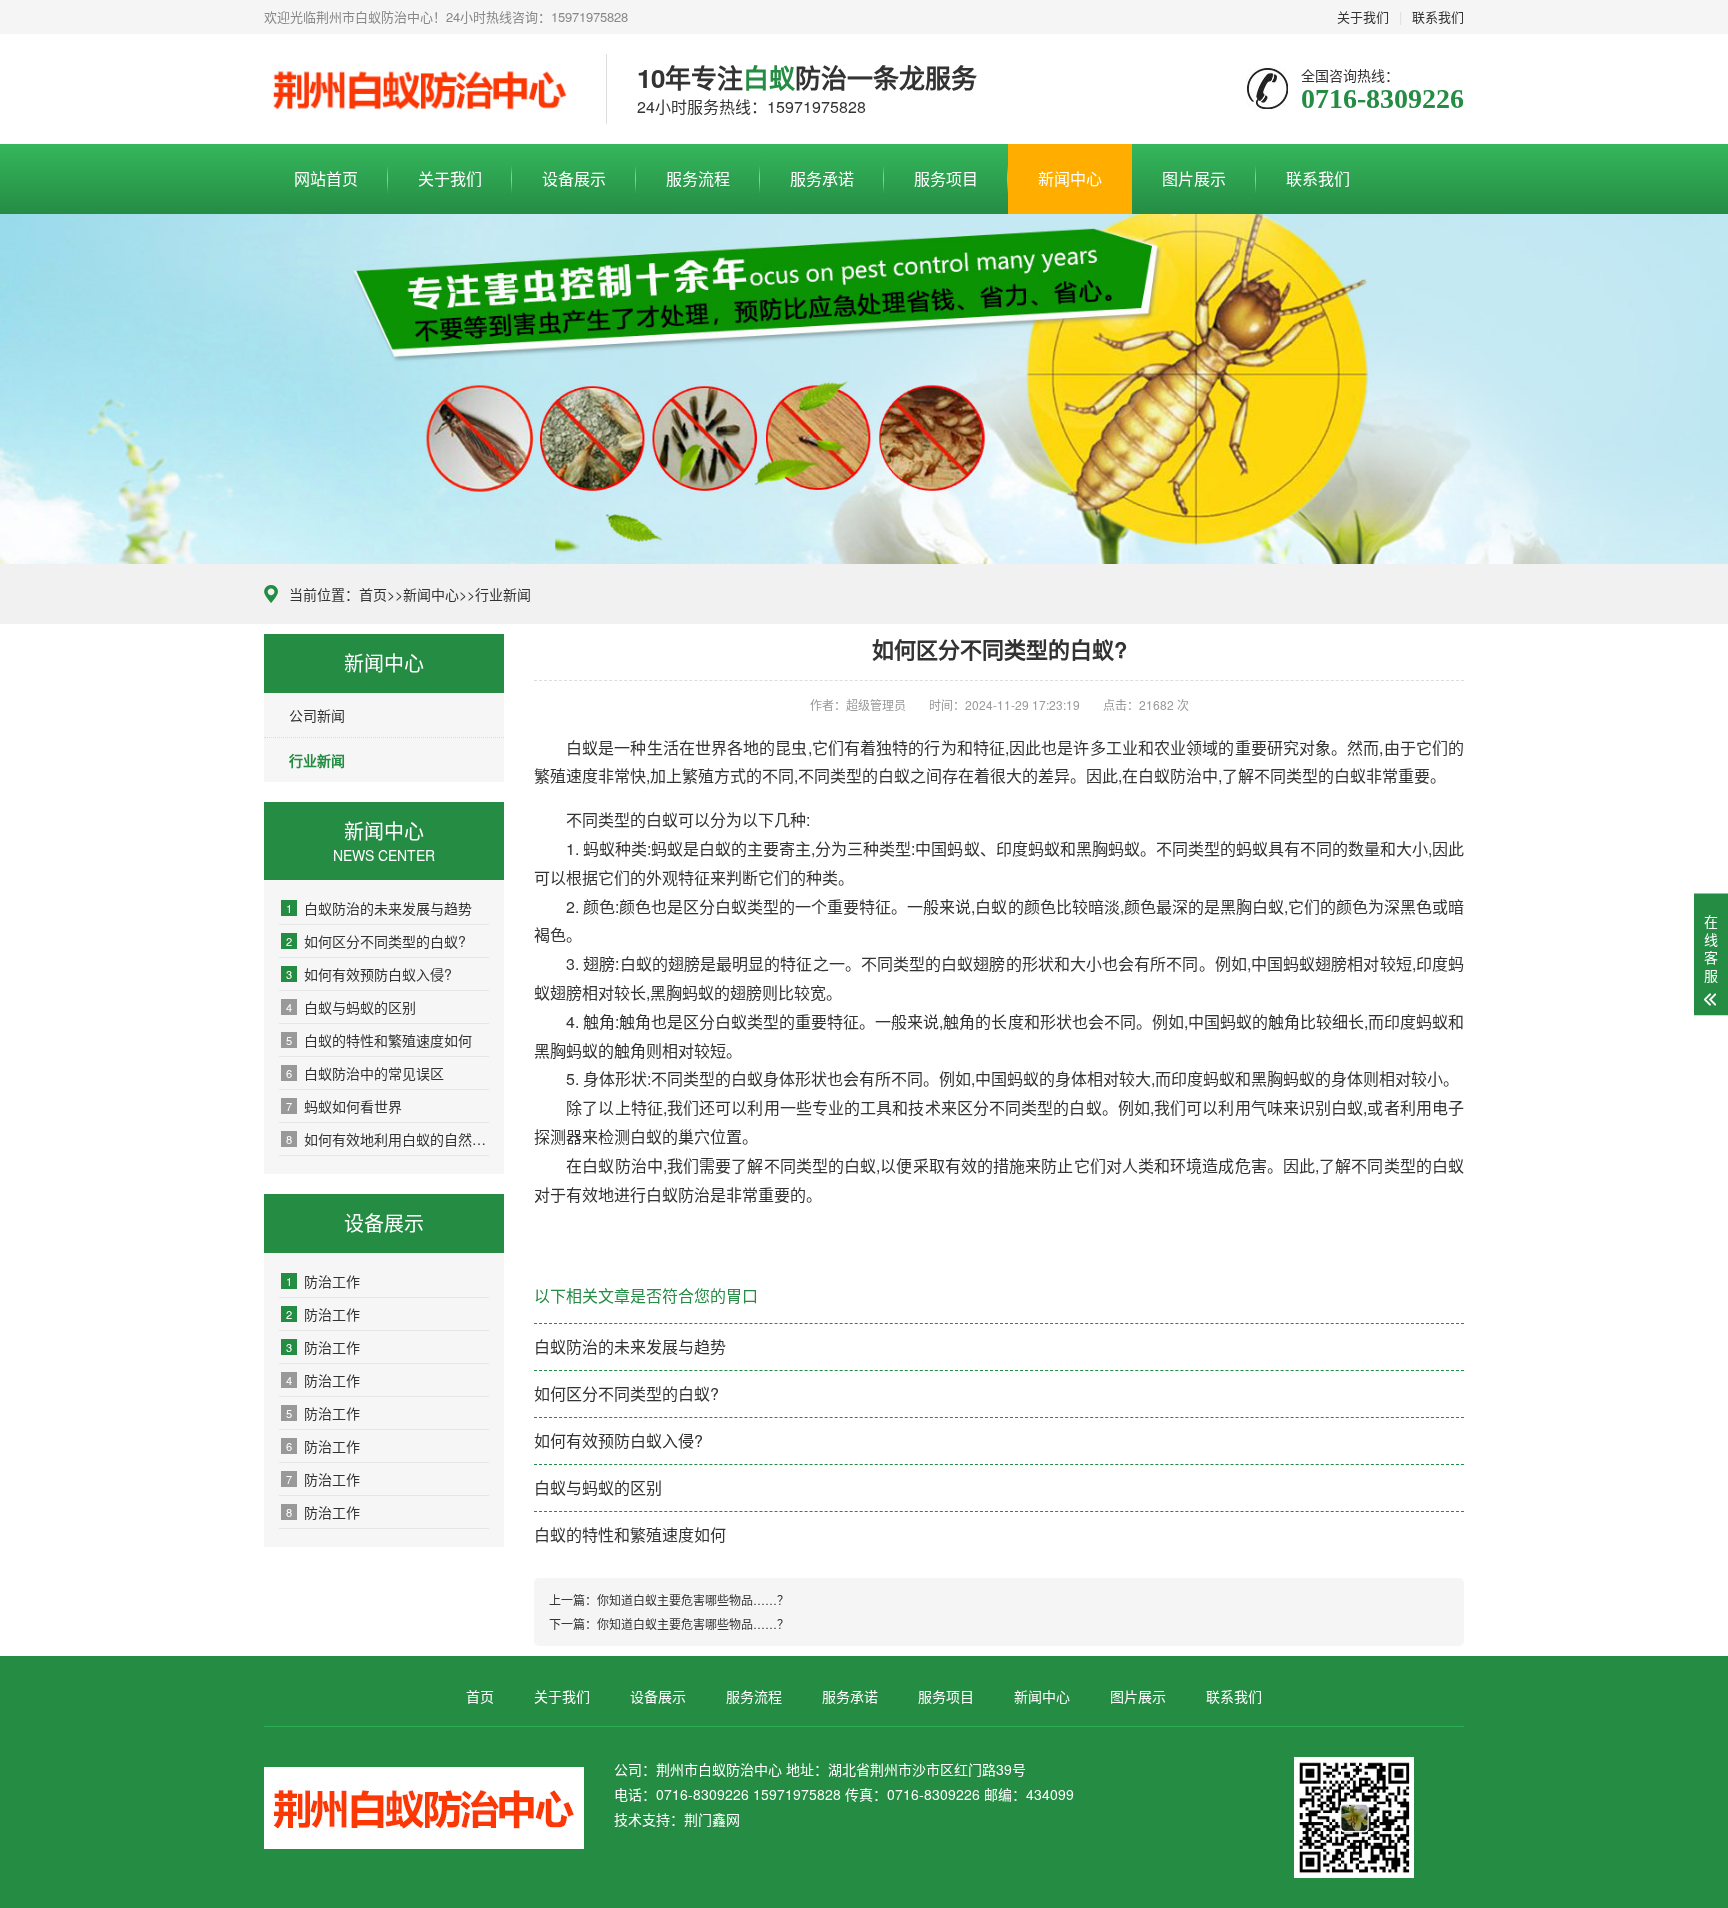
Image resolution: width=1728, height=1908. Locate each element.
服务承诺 (822, 178)
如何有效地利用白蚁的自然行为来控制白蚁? (387, 1139)
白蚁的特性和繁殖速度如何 (379, 1040)
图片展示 (1194, 178)
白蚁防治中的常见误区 (365, 1073)
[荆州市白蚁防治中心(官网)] (420, 89)
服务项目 (946, 178)
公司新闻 (317, 715)
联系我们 (1438, 16)
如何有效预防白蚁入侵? (369, 974)
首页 (373, 594)
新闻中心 (1070, 178)
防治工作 (323, 1281)
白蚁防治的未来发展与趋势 (379, 908)
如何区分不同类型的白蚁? (376, 941)
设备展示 (574, 178)
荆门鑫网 (712, 1819)
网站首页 (326, 178)
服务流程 (698, 178)
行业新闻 (503, 594)
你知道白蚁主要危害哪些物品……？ (693, 1599)
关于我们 (1363, 16)
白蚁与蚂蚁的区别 (351, 1007)
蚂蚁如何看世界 (344, 1106)
